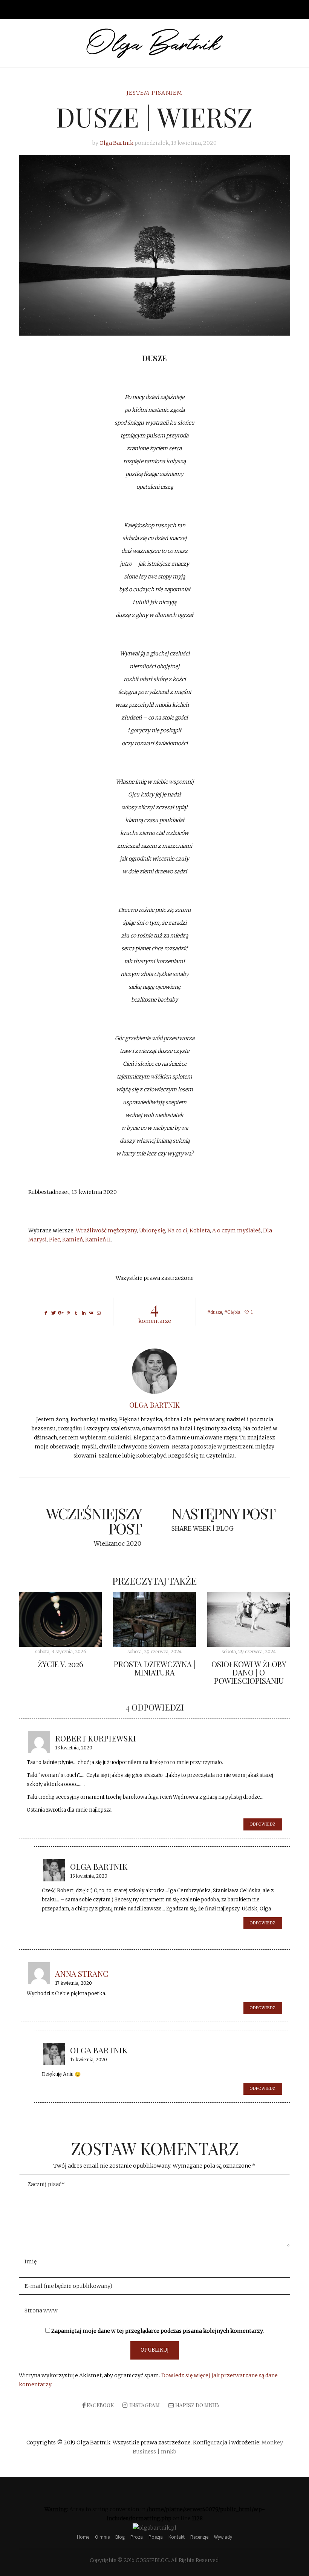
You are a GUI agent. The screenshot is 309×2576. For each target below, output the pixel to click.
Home (83, 2537)
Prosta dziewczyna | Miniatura (155, 1668)
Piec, (56, 1240)
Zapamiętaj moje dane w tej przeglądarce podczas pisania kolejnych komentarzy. (158, 2331)
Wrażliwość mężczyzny (106, 1230)
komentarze (155, 1311)
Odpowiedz (263, 1824)
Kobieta (200, 1230)
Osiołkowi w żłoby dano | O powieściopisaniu (249, 1672)
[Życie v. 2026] (60, 1619)
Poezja (156, 2537)
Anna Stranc (82, 1973)
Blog (120, 2537)
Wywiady (223, 2537)
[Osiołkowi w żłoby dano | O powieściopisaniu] (249, 1619)
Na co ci (177, 1230)
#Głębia (232, 1312)
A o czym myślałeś (236, 1230)
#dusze (215, 1312)
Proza (137, 2537)
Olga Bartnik (116, 143)
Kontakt (177, 2537)
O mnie (102, 2537)
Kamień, (74, 1240)
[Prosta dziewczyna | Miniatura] (154, 1619)
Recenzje (199, 2537)
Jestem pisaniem (155, 93)
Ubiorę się (152, 1230)
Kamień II (98, 1240)
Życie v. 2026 (60, 1664)
